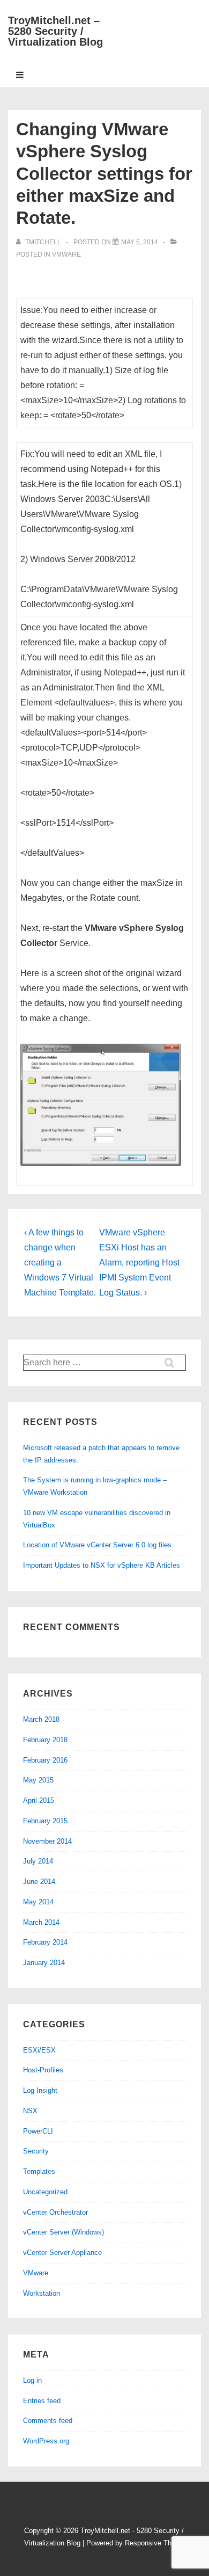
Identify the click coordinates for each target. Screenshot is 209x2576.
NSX (30, 2111)
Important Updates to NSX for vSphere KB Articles (102, 1565)
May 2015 (38, 1780)
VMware (66, 254)
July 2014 (38, 1861)
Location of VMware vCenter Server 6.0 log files (97, 1545)
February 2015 (45, 1821)
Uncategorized (45, 2192)
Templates (39, 2171)
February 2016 (45, 1760)
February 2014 (45, 1942)
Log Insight (40, 2090)
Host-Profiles (43, 2070)
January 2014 (44, 1963)
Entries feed (42, 2401)
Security (36, 2151)
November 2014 (47, 1841)
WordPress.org (46, 2441)
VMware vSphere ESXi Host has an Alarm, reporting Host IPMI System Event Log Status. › (139, 1262)
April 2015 (39, 1800)
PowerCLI (38, 2131)
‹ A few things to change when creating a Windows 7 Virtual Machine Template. (60, 1262)
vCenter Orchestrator (55, 2212)
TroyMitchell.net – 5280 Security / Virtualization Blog (55, 31)
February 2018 (45, 1740)
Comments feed (48, 2421)
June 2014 (39, 1882)
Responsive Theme (155, 2543)
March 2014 (41, 1922)
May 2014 (38, 1902)
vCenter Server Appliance (62, 2253)
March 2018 (41, 1719)
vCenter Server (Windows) (64, 2232)
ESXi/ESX (39, 2050)
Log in (32, 2380)
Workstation (42, 2293)
